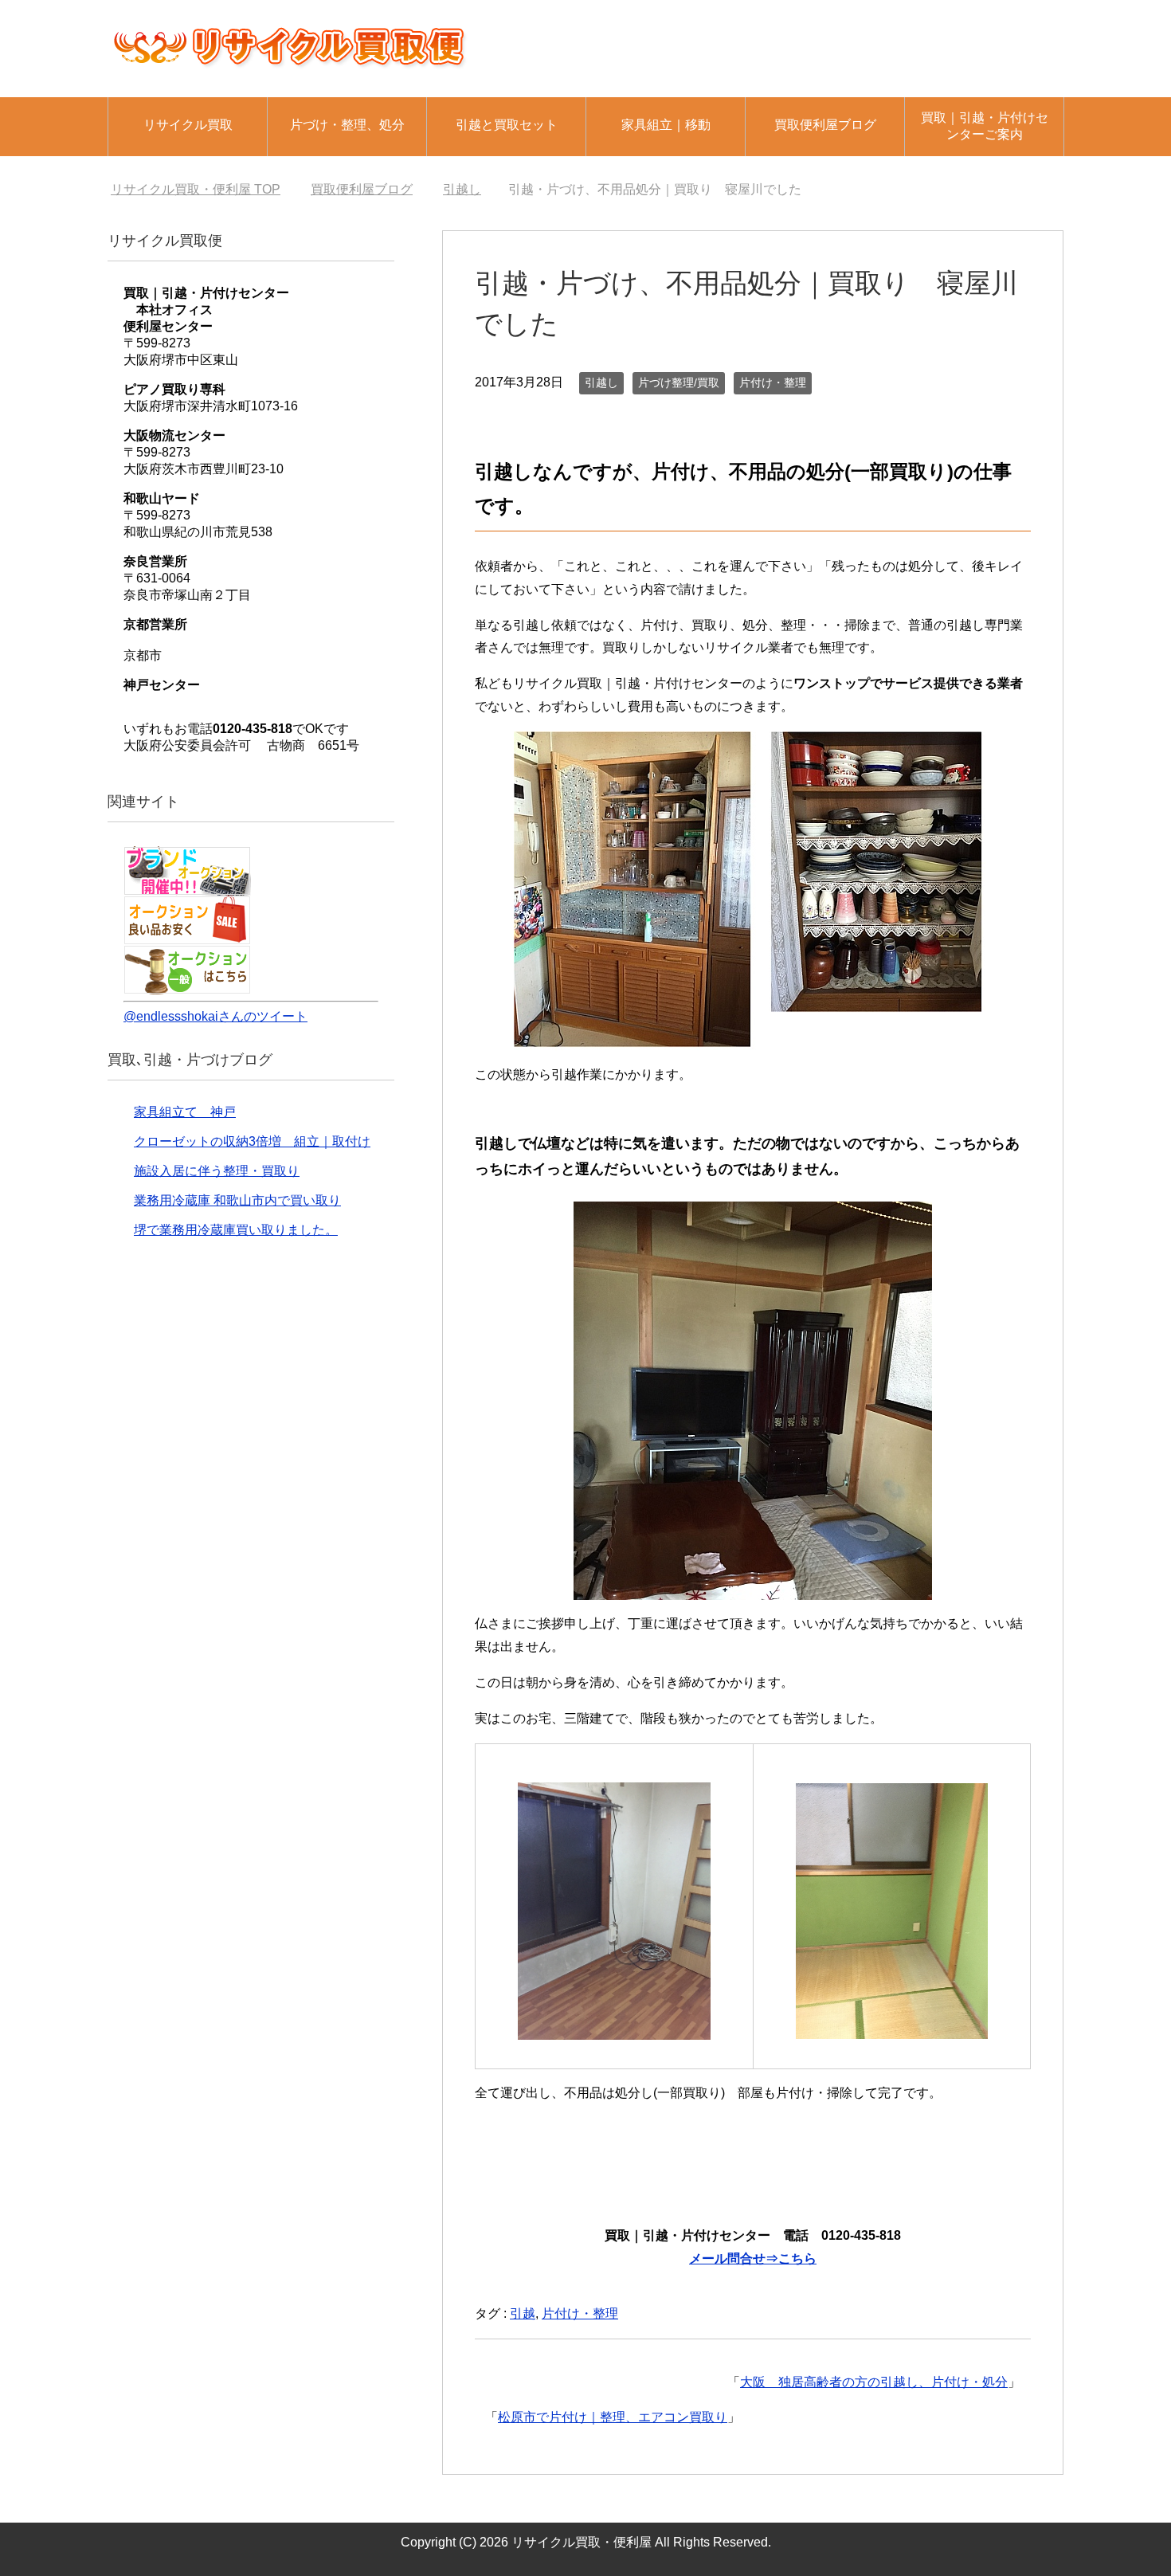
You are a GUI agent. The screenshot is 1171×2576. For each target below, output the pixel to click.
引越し (601, 382)
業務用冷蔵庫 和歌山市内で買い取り (237, 1200)
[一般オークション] (187, 987)
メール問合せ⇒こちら (753, 2258)
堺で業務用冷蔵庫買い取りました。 (236, 1230)
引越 (523, 2313)
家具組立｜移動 (666, 125)
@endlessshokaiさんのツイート (215, 1016)
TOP (196, 189)
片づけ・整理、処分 (347, 125)
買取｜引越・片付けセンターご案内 (985, 126)
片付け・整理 (773, 382)
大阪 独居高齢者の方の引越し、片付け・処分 (874, 2382)
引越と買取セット (507, 125)
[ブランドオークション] (187, 937)
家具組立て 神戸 (185, 1112)
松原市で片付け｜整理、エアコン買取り (613, 2417)
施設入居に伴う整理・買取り (217, 1171)
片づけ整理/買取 (679, 382)
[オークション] (187, 888)
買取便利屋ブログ (825, 125)
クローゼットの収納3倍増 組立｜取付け (252, 1141)
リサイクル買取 (188, 125)
